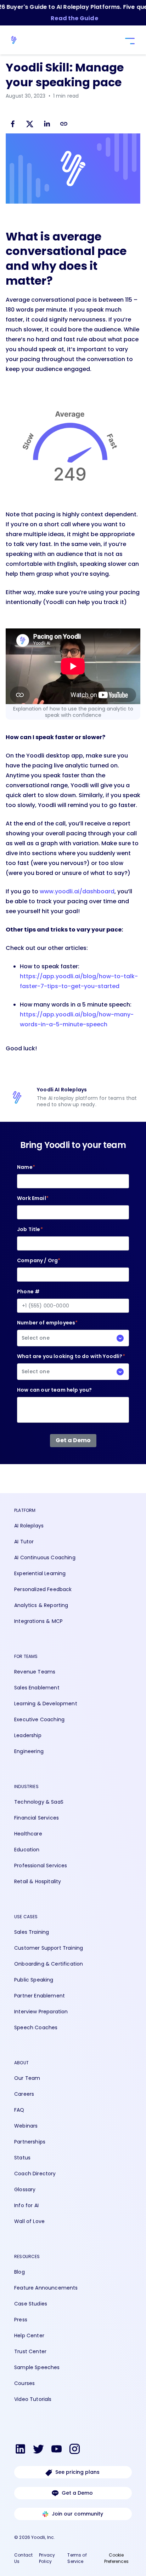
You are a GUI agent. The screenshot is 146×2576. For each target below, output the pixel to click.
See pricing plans (77, 2472)
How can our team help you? (54, 1390)
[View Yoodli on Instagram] (75, 2450)
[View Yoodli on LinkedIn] (20, 2450)
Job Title (30, 1229)
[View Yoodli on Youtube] (57, 2450)
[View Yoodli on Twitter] (38, 2450)
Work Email (33, 1198)
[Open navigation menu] (129, 41)
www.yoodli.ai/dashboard (77, 891)
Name (26, 1167)
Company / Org (39, 1260)
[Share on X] (30, 125)
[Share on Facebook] (13, 125)
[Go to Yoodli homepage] (17, 40)
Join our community (77, 2514)
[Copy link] (64, 124)
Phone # (28, 1292)
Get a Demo (77, 2493)
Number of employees (47, 1330)
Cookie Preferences (116, 2558)
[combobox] (73, 1338)
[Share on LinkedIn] (47, 125)
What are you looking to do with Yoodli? (71, 1364)
